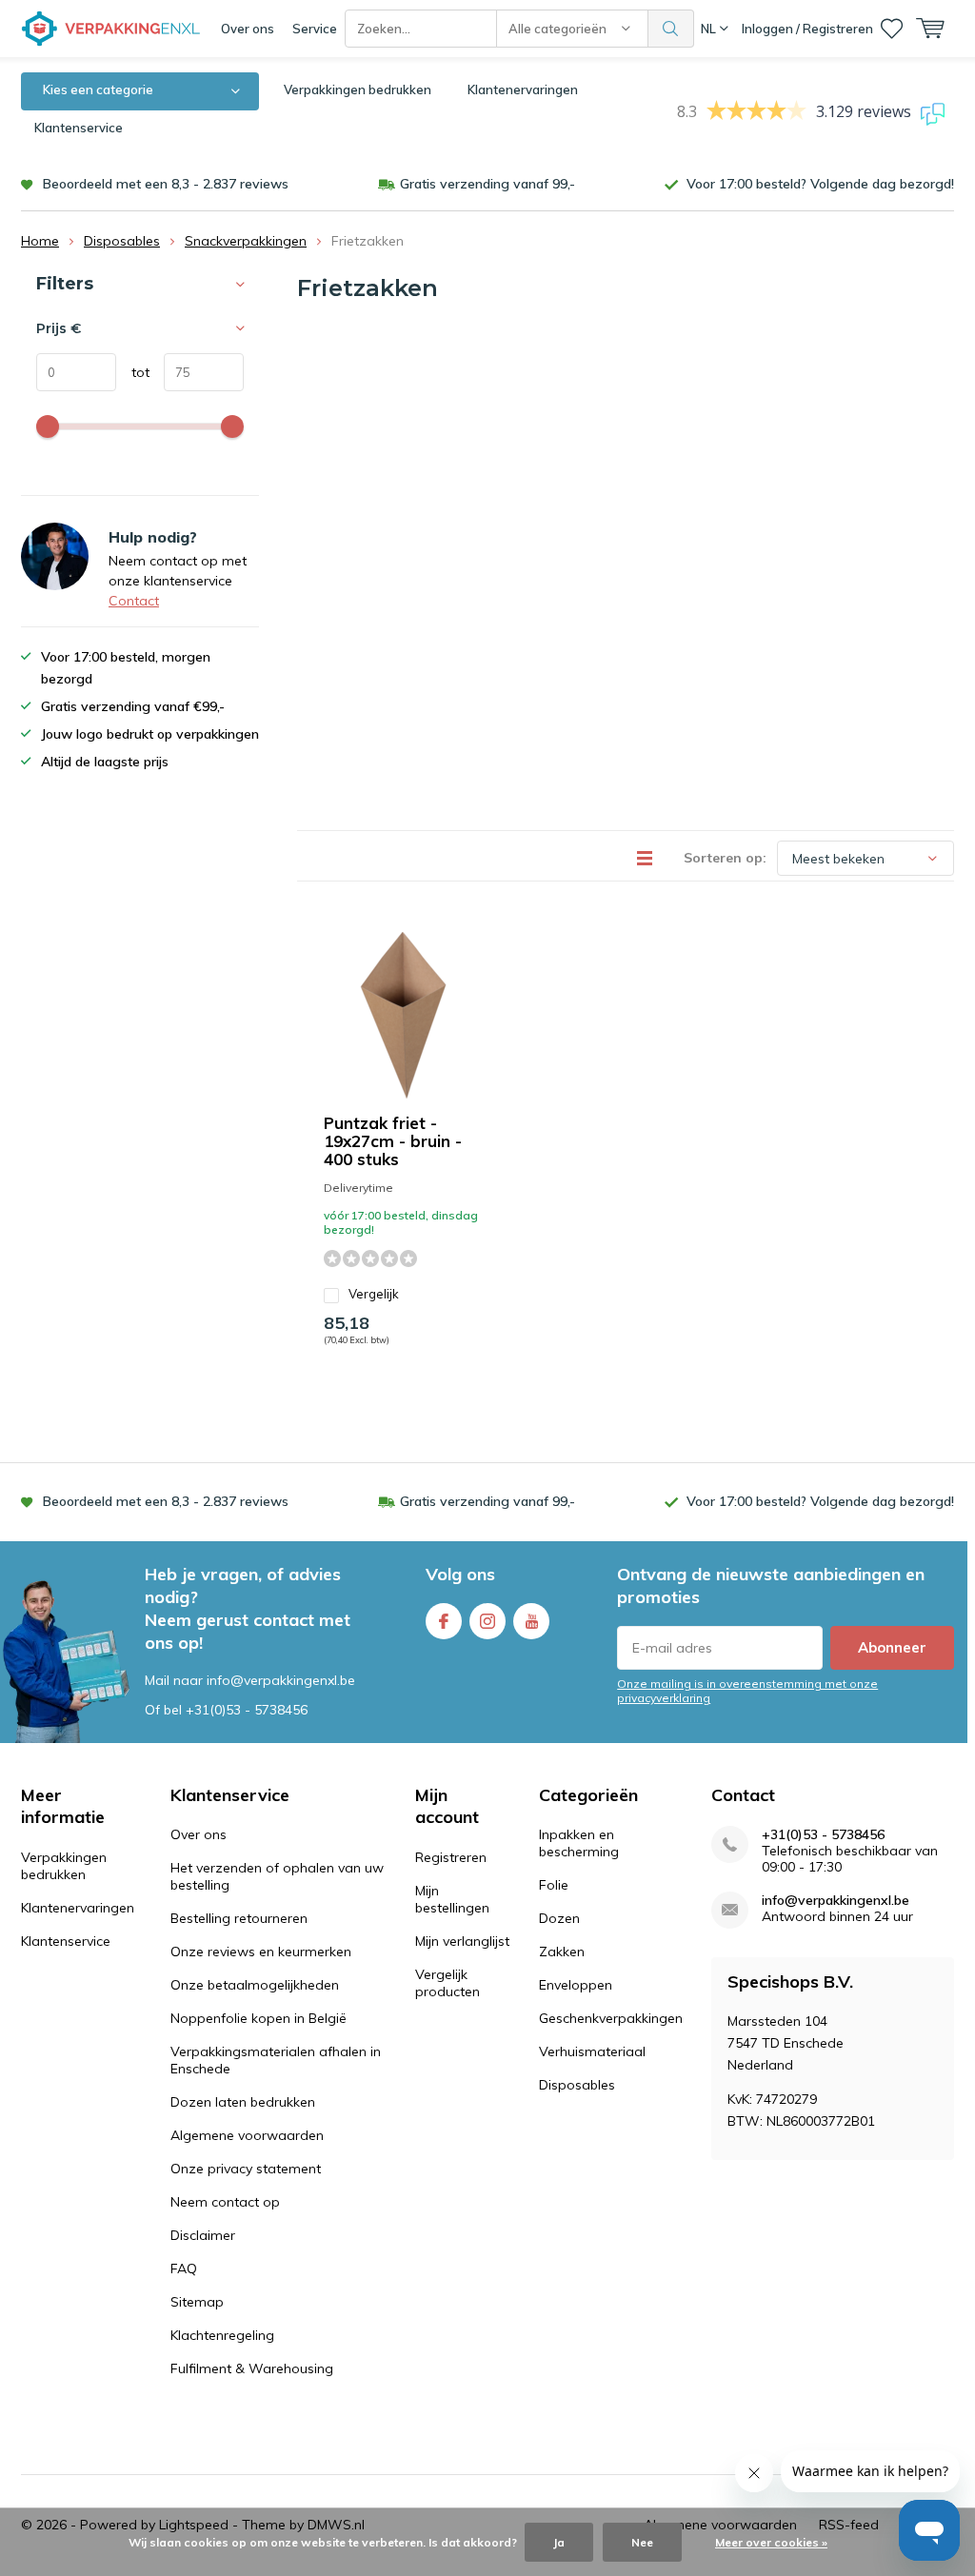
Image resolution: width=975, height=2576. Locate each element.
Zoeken (671, 29)
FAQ (184, 2269)
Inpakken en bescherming (579, 1843)
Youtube (531, 1621)
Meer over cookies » (771, 2542)
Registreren (451, 1857)
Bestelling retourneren (239, 1918)
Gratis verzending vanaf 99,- (487, 184)
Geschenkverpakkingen (611, 2018)
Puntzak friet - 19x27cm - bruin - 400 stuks (393, 1141)
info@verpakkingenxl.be (836, 1901)
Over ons (248, 29)
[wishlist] (892, 29)
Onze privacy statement (246, 2169)
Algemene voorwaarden (247, 2135)
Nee (642, 2542)
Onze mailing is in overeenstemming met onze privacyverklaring (747, 1691)
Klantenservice (79, 128)
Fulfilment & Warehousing (252, 2368)
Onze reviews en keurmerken (261, 1952)
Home (40, 241)
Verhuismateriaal (592, 2051)
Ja (559, 2542)
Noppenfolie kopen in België (259, 2018)
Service (315, 29)
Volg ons (460, 1574)
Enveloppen (576, 1985)
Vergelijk (374, 1294)
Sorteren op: (725, 858)
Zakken (562, 1952)
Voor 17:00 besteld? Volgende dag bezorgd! (820, 184)
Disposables (122, 241)
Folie (554, 1885)
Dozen (559, 1918)
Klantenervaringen (523, 89)
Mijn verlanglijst (462, 1941)
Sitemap (197, 2302)
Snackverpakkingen (246, 241)
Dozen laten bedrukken (243, 2102)
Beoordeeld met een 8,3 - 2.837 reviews (166, 184)
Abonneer (892, 1647)
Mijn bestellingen (452, 1899)
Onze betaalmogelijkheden (255, 1985)
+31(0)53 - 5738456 (247, 1710)
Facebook (444, 1621)
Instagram (487, 1621)
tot (133, 372)
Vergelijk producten (448, 1983)
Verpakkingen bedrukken (358, 89)
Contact (134, 601)
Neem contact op (225, 2202)
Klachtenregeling (222, 2335)
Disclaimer (203, 2235)
